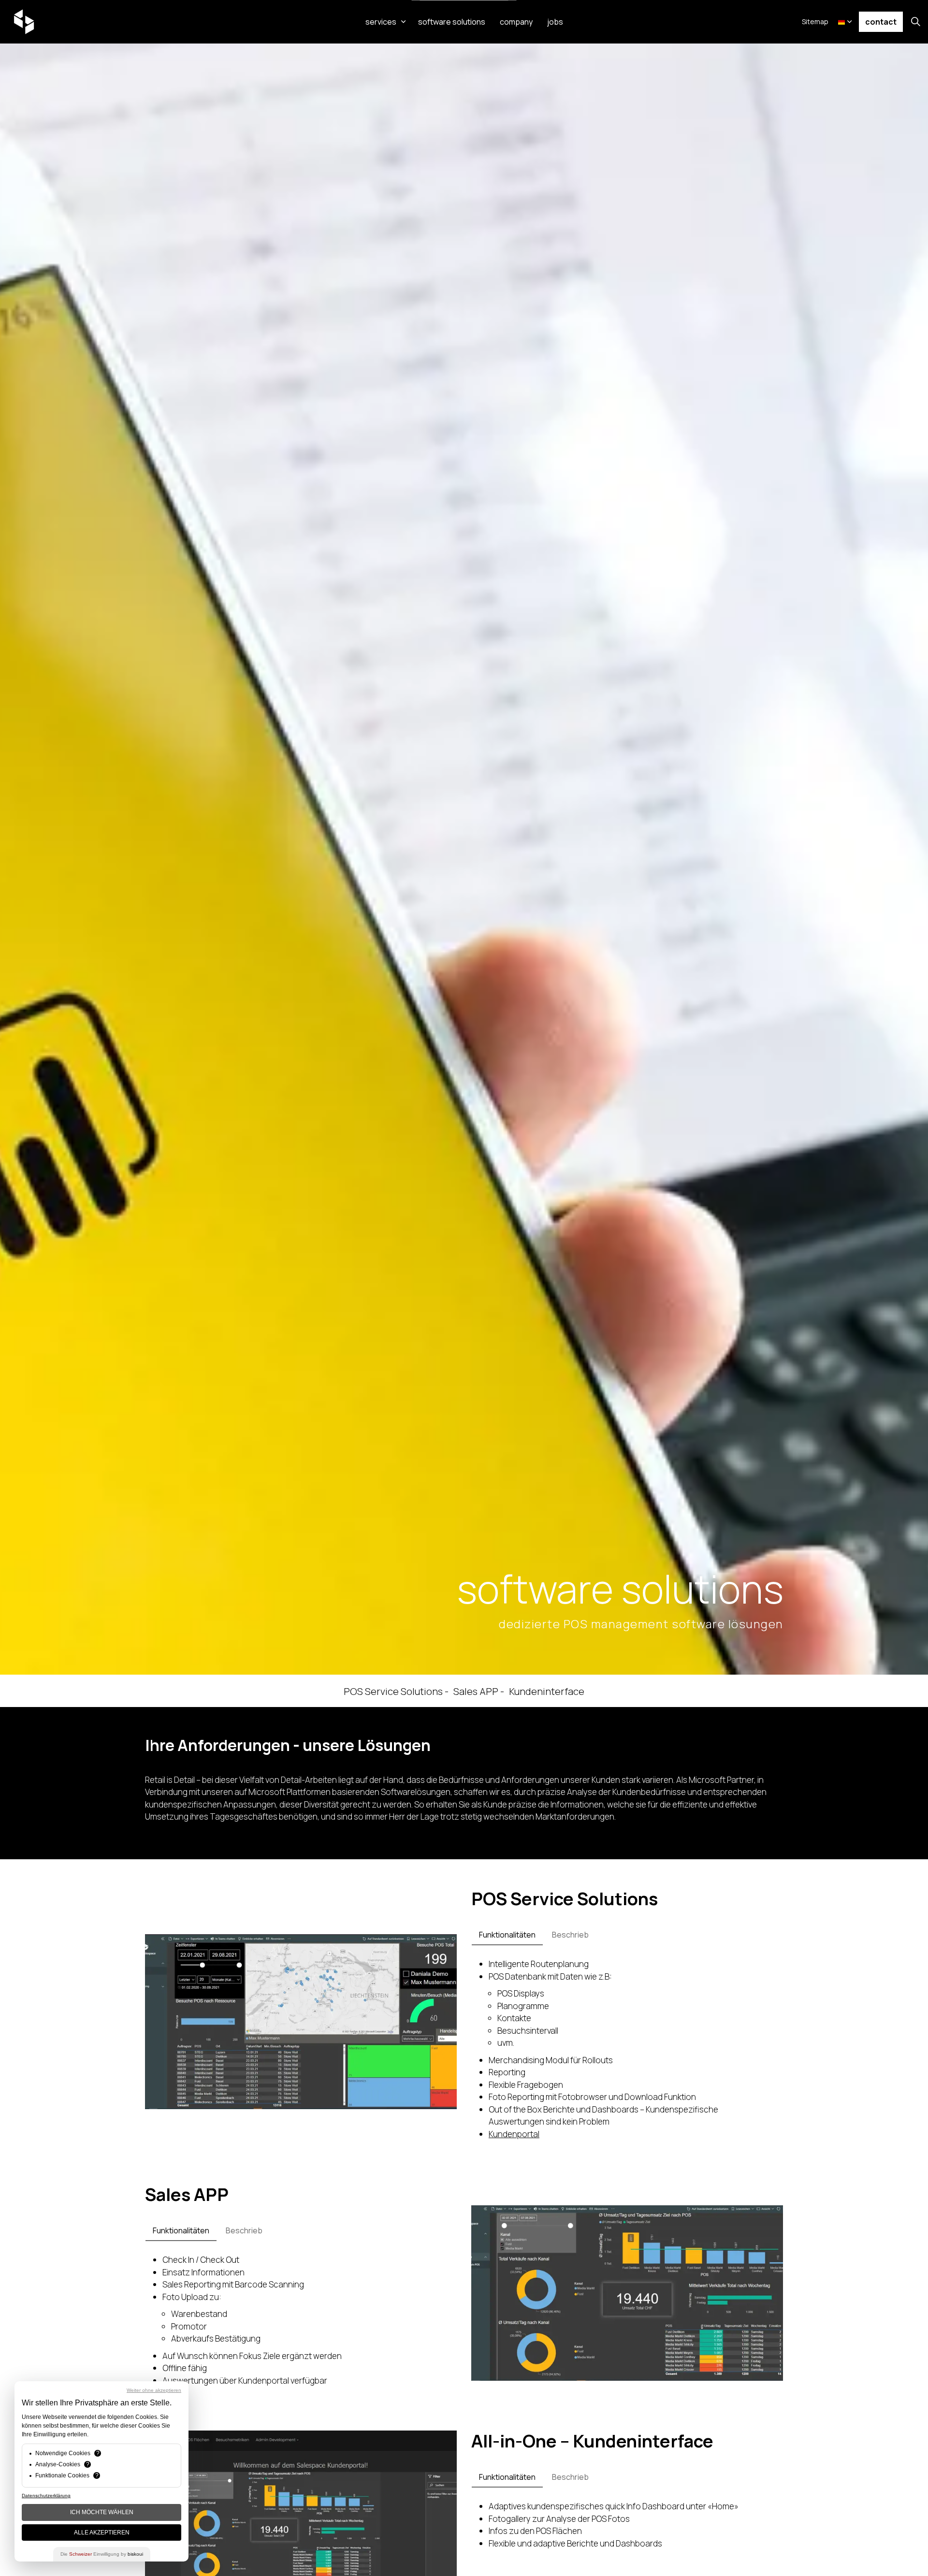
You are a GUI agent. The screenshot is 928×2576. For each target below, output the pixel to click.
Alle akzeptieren (102, 2533)
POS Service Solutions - (396, 1691)
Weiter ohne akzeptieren (154, 2390)
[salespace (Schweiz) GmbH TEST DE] (24, 22)
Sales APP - (479, 1691)
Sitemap (815, 22)
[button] (301, 2022)
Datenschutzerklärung (46, 2496)
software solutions (452, 22)
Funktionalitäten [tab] (507, 1935)
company (516, 22)
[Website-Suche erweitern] (915, 22)
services (381, 22)
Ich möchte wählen (102, 2512)
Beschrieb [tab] (570, 1935)
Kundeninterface (547, 1691)
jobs (555, 22)
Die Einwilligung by (102, 2554)
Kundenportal (514, 2134)
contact (881, 22)
